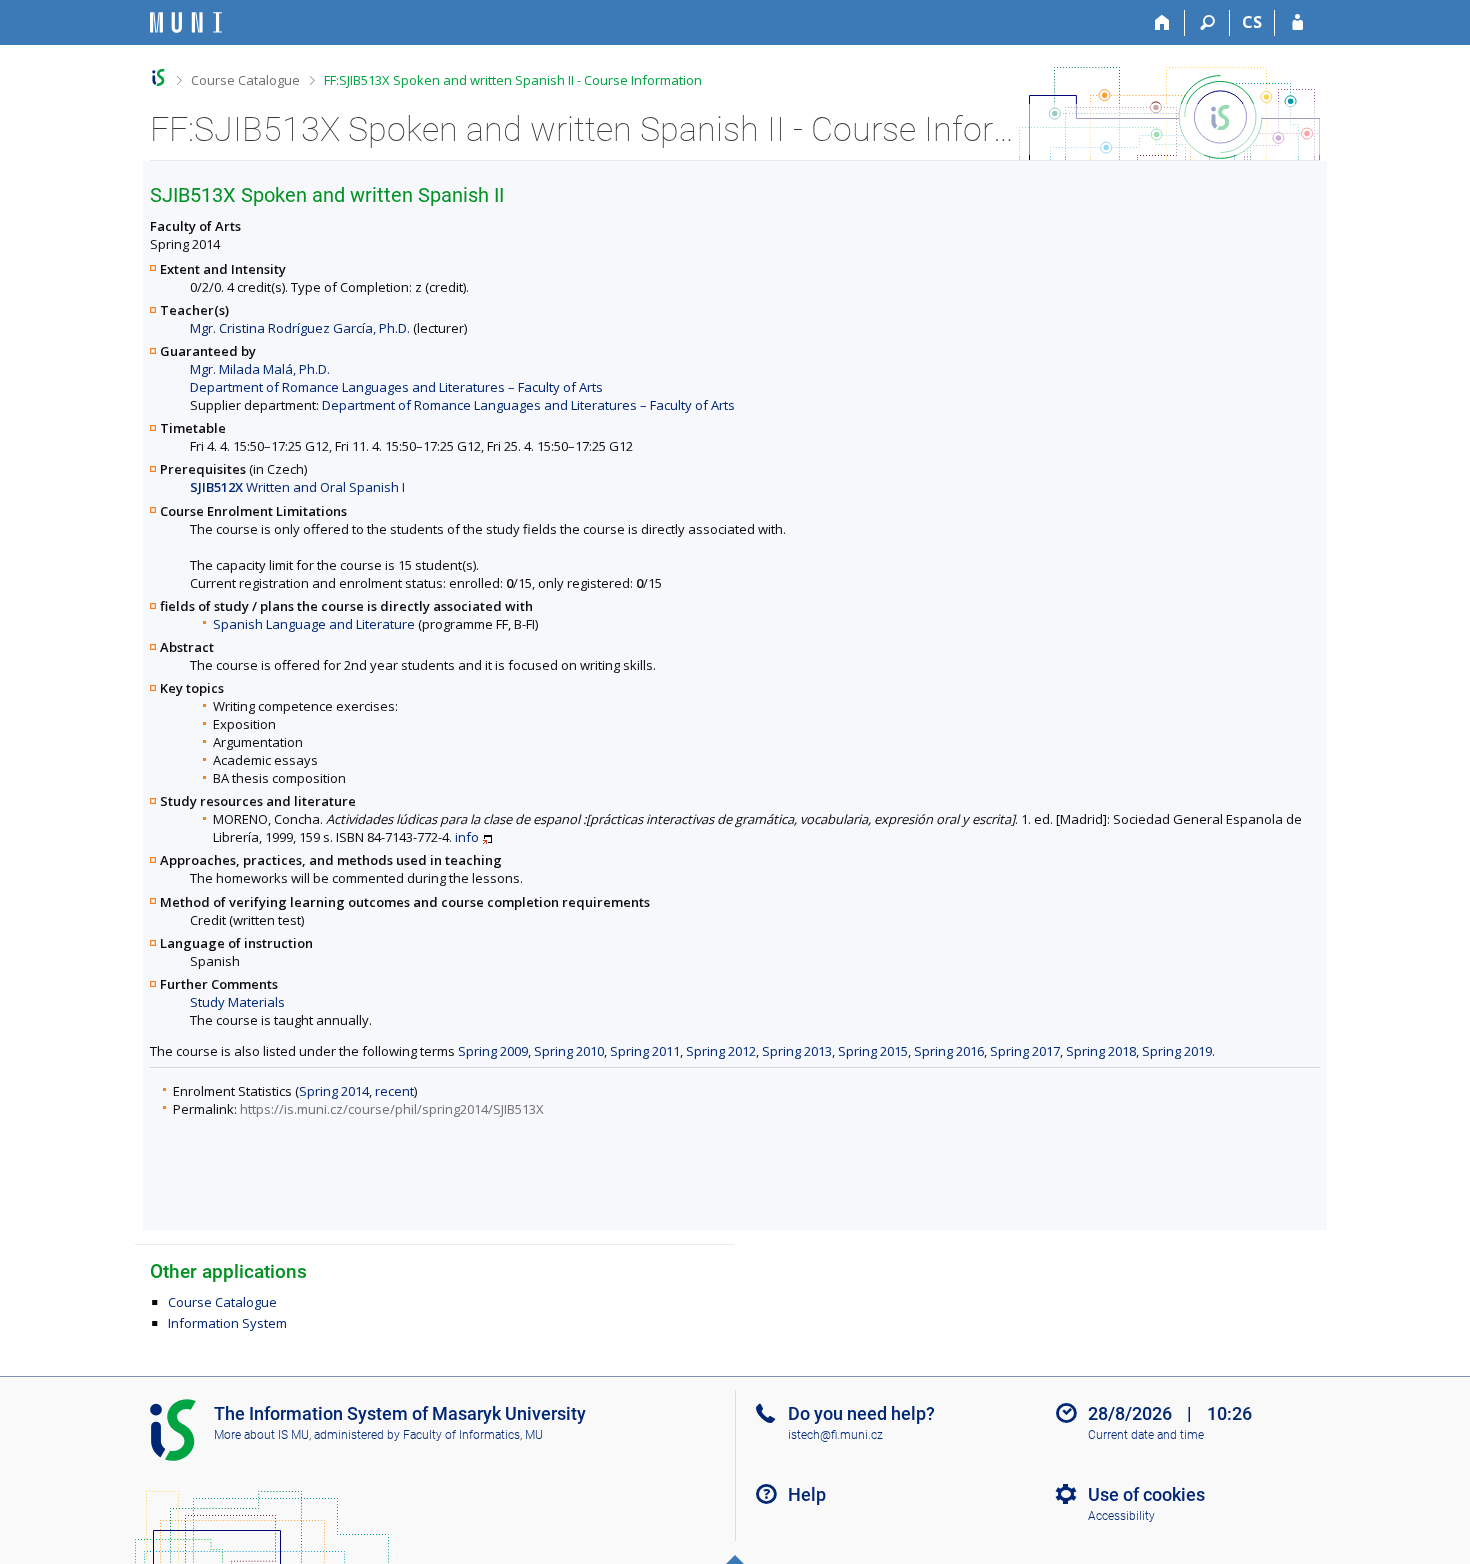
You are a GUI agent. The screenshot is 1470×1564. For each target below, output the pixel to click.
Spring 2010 (569, 1051)
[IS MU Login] (1297, 23)
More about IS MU (261, 1435)
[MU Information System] (158, 77)
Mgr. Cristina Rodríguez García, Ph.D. (300, 328)
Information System (227, 1323)
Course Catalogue (245, 80)
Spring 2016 (949, 1051)
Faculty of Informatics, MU (473, 1435)
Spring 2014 (334, 1091)
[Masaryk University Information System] (186, 22)
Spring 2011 (645, 1051)
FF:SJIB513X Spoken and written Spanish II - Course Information (513, 80)
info (467, 837)
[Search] (1207, 23)
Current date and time (1146, 1435)
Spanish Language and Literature (314, 624)
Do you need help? (861, 1413)
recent (394, 1091)
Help (807, 1494)
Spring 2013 (797, 1051)
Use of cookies (1146, 1494)
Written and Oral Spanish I (297, 487)
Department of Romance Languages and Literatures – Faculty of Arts (396, 387)
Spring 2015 (873, 1051)
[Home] (1162, 23)
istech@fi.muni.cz (835, 1435)
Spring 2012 (721, 1051)
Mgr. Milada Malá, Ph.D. (260, 369)
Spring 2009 (493, 1051)
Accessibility (1121, 1516)
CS (1252, 22)
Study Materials (237, 1002)
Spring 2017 (1025, 1051)
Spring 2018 (1101, 1051)
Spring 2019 (1177, 1051)
